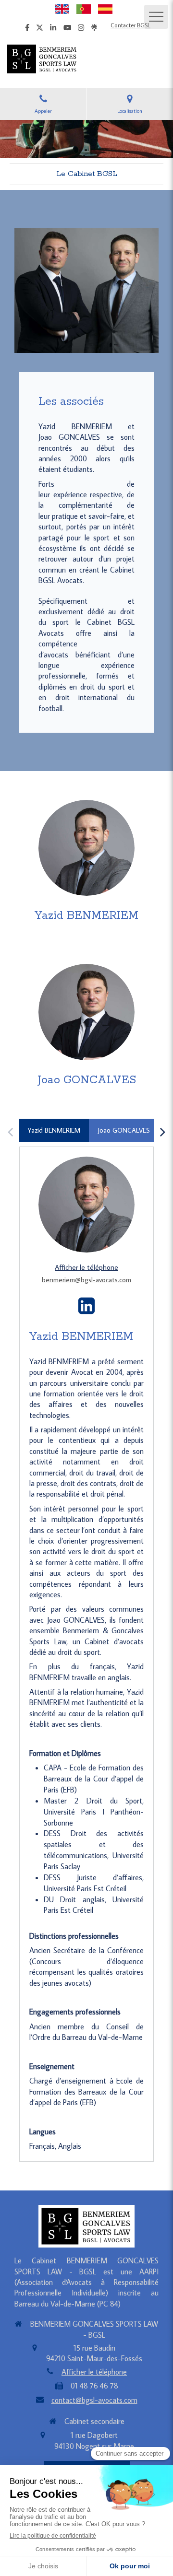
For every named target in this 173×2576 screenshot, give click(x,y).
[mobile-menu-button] (156, 17)
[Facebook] (27, 29)
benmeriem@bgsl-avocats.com (86, 1280)
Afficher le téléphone (86, 1267)
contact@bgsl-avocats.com (94, 2400)
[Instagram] (81, 29)
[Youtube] (68, 29)
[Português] (84, 8)
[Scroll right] (162, 1132)
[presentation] (54, 1130)
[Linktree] (94, 29)
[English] (62, 8)
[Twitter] (40, 29)
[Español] (105, 8)
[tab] (54, 1130)
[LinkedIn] (53, 29)
